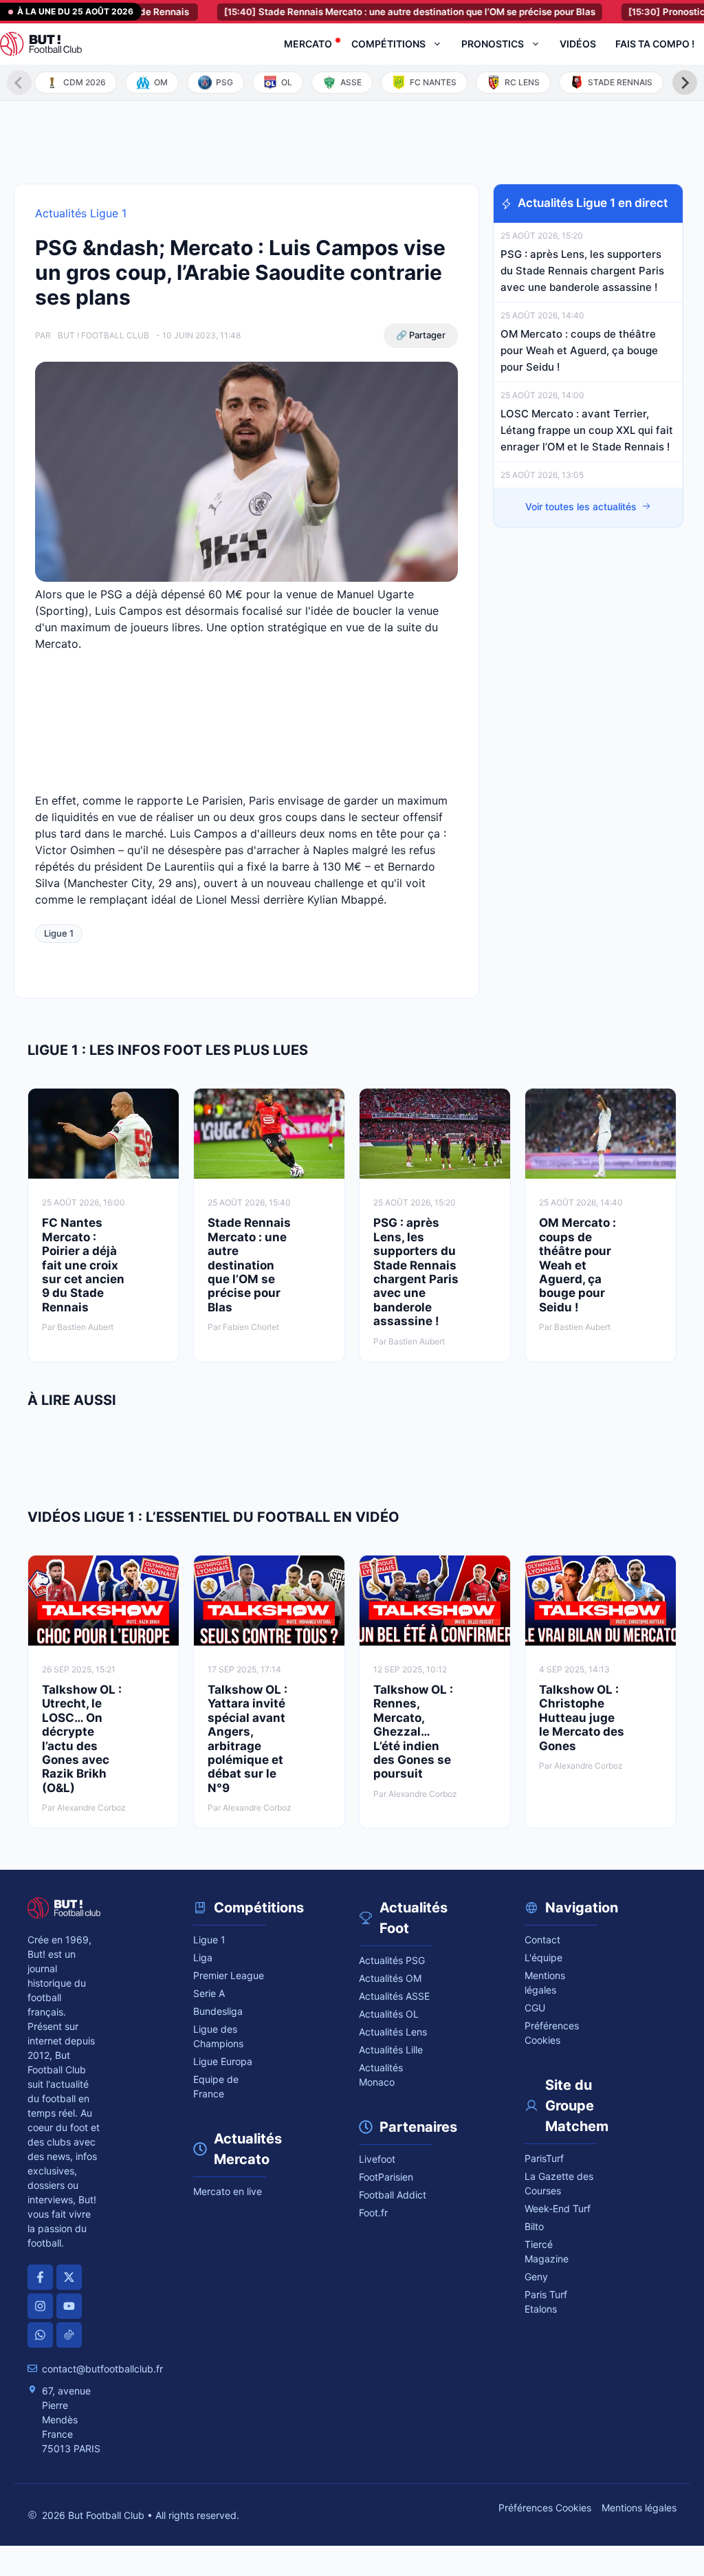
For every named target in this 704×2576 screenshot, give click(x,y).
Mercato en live (228, 2191)
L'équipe (543, 1957)
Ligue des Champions (218, 2036)
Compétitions (388, 44)
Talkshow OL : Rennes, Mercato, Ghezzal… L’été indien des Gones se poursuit (413, 1732)
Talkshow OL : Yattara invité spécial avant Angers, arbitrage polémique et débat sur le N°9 (247, 1739)
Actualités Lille (391, 2050)
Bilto (534, 2226)
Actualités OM (390, 1978)
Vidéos (578, 44)
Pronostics (493, 44)
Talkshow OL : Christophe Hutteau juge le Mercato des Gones (582, 1718)
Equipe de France (216, 2086)
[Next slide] (685, 83)
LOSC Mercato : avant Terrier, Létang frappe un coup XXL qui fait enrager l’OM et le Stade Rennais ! (587, 430)
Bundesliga (218, 2011)
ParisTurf (544, 2158)
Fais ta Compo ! (655, 44)
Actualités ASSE (394, 1996)
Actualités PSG (392, 1960)
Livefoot (377, 2159)
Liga (203, 1957)
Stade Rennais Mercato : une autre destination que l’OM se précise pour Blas (370, 12)
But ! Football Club (103, 335)
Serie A (209, 1993)
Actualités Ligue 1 (81, 213)
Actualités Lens (393, 2032)
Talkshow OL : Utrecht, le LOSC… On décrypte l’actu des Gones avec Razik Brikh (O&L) (82, 1739)
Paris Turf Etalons (546, 2302)
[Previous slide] (19, 83)
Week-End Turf (558, 2208)
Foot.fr (373, 2213)
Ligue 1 (59, 933)
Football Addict (393, 2195)
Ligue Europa (223, 2061)
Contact (542, 1940)
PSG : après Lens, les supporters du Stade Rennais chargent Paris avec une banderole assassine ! (582, 271)
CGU (535, 2008)
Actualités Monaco (381, 2075)
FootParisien (386, 2177)
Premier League (229, 1975)
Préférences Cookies (545, 2508)
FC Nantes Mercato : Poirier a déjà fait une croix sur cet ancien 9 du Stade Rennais (83, 1265)
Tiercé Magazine (547, 2251)
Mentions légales (545, 1983)
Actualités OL (389, 2014)
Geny (536, 2277)
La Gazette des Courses (559, 2183)
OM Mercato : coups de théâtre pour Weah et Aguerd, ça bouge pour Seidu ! (579, 350)
